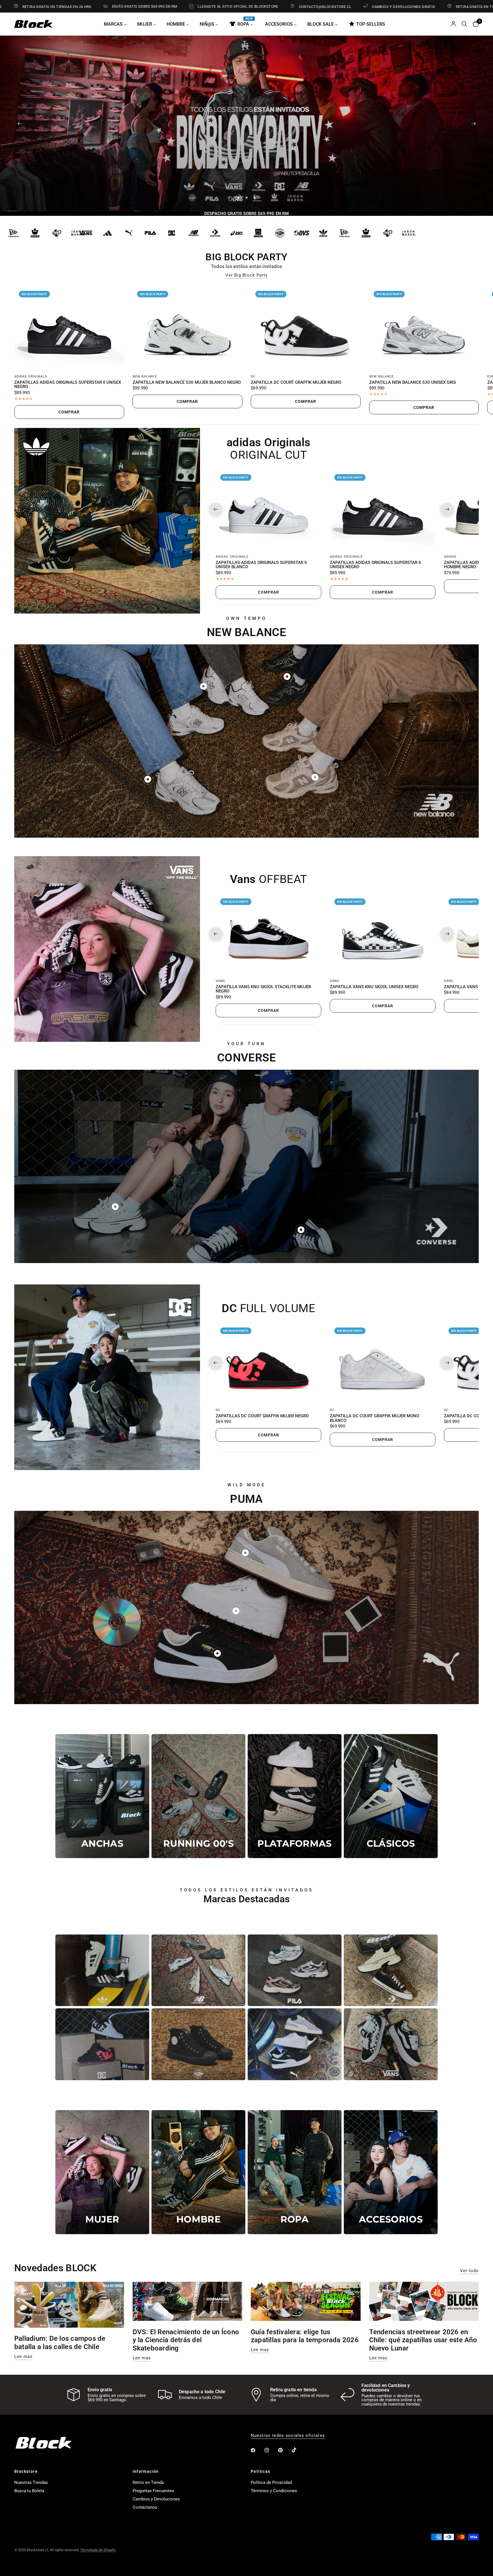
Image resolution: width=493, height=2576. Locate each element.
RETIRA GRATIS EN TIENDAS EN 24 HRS (376, 7)
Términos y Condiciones (274, 2491)
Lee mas (23, 2357)
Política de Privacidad (271, 2482)
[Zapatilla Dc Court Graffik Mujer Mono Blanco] (383, 1363)
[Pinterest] (284, 2450)
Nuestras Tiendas (31, 2482)
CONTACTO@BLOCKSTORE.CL (211, 7)
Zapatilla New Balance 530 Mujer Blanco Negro (187, 383)
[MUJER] (102, 2172)
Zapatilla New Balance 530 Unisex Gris (413, 383)
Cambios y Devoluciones (156, 2499)
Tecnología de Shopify (98, 2550)
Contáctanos (145, 2507)
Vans (220, 981)
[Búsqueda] (464, 24)
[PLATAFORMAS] (295, 1796)
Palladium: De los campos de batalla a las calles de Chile (60, 2343)
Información (146, 2471)
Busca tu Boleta (29, 2491)
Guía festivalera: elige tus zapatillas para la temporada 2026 (305, 2336)
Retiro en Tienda (148, 2482)
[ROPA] (295, 2172)
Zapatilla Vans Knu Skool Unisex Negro (374, 987)
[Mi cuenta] (453, 24)
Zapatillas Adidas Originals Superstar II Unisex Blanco (261, 565)
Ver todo (469, 2271)
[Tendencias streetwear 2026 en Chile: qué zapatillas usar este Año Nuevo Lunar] (424, 2301)
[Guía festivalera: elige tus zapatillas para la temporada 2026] (306, 2301)
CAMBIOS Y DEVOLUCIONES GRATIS (289, 7)
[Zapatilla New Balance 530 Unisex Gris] (424, 328)
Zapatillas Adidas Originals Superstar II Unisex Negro (68, 385)
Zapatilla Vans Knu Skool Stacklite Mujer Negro (263, 989)
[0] (474, 24)
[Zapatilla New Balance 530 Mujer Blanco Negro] (188, 328)
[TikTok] (298, 2450)
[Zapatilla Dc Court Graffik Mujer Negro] (306, 328)
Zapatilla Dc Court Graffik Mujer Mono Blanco (374, 1418)
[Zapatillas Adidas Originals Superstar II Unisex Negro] (69, 328)
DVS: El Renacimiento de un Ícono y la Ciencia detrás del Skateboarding (186, 2340)
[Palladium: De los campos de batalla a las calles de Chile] (69, 2305)
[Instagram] (271, 2450)
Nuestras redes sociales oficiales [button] (288, 2436)
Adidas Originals (31, 376)
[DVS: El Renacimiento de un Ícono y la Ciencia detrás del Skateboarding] (188, 2301)
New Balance (145, 376)
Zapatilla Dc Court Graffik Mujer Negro (296, 383)
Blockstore (26, 2471)
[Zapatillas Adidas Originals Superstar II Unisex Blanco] (268, 509)
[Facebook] (257, 2450)
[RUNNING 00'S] (198, 1796)
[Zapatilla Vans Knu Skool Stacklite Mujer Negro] (268, 934)
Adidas (450, 556)
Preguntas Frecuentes (153, 2491)
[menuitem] (117, 24)
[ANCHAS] (102, 1796)
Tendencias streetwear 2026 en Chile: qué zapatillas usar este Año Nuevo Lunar (423, 2340)
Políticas (261, 2471)
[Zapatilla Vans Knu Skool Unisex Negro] (383, 934)
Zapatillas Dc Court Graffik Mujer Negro (262, 1416)
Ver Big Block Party (246, 275)
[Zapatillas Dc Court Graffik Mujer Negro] (268, 1363)
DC (253, 376)
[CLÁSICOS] (391, 1796)
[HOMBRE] (198, 2172)
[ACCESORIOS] (391, 2172)
